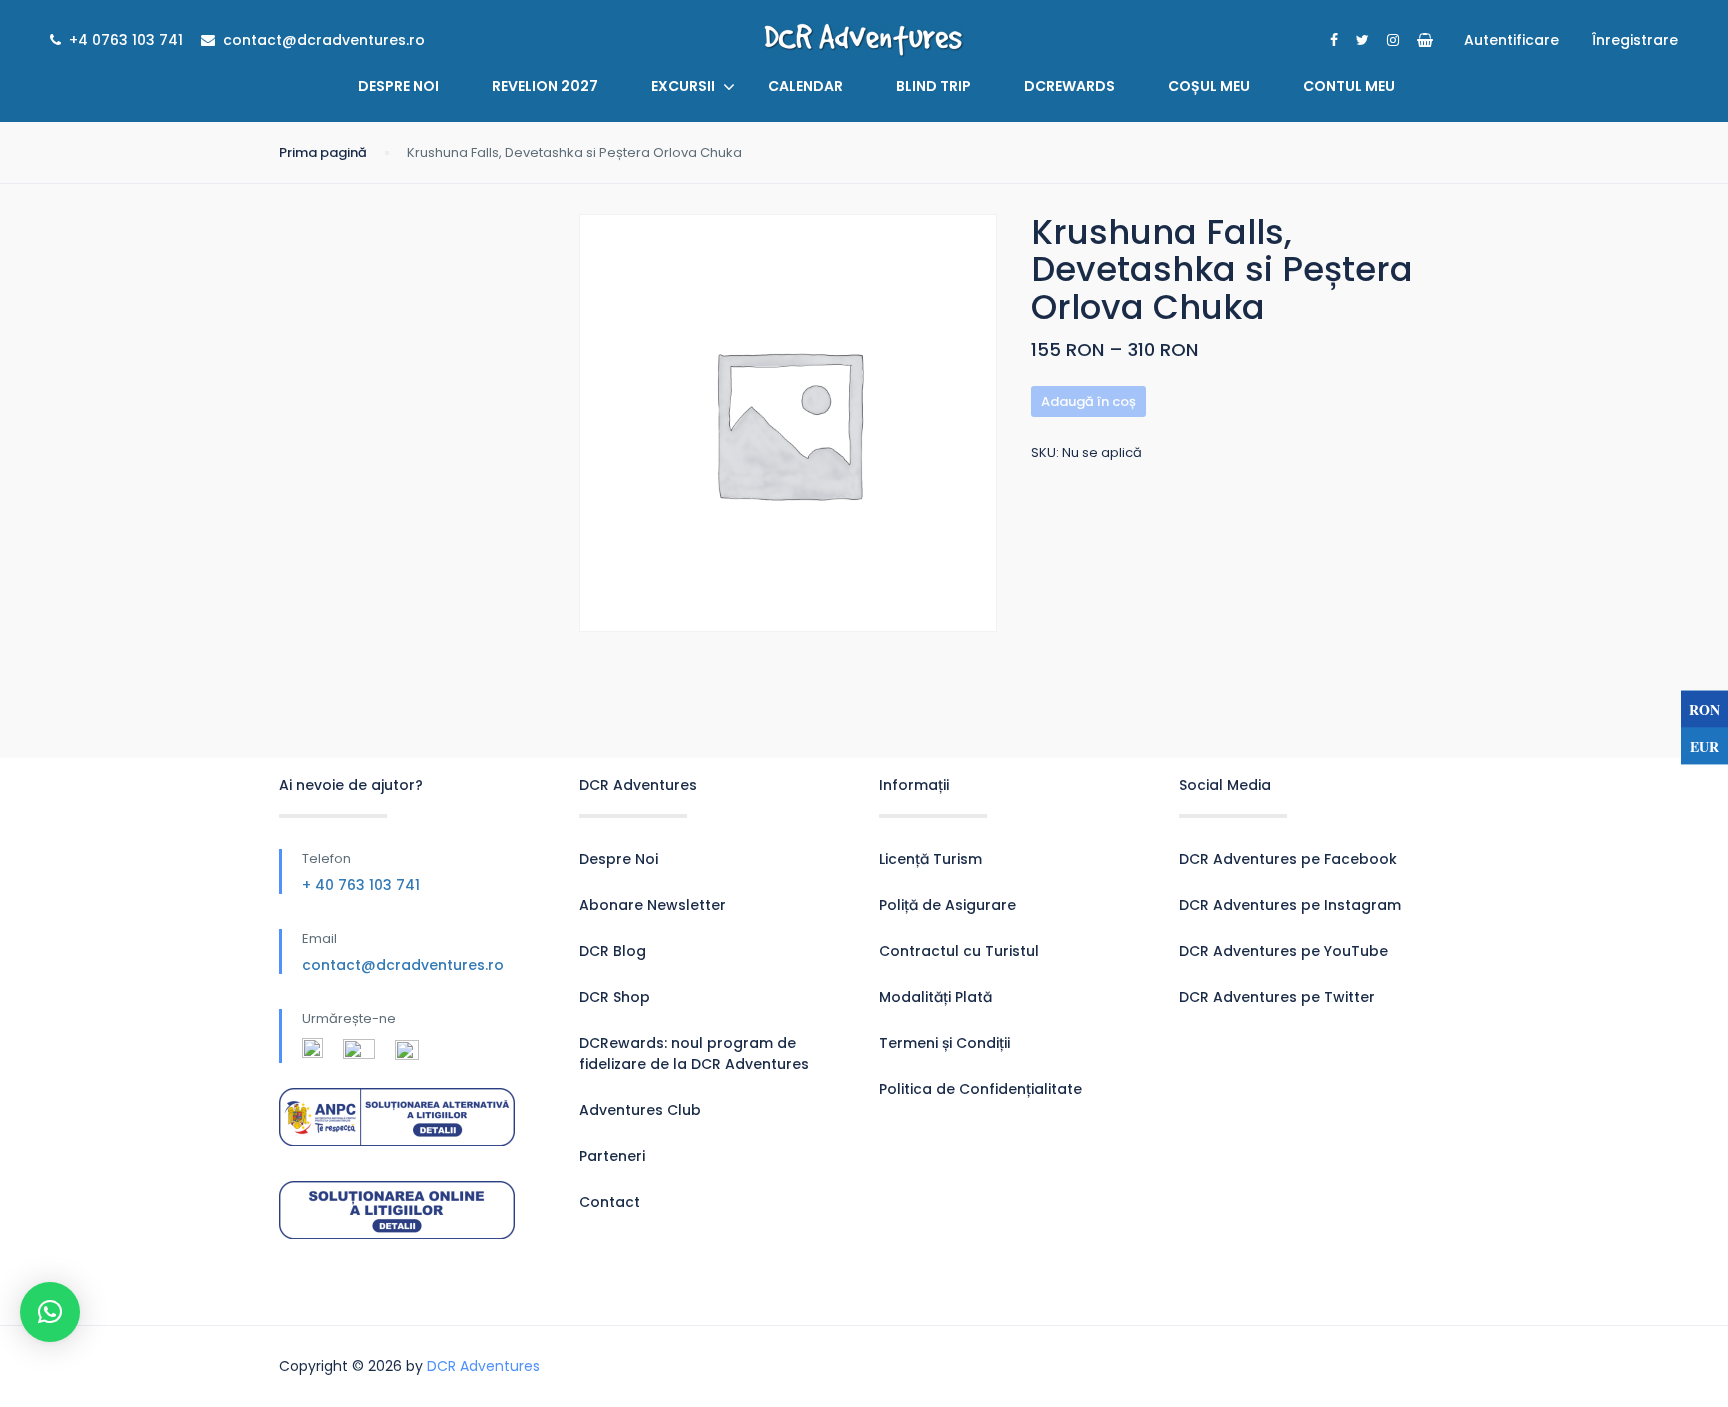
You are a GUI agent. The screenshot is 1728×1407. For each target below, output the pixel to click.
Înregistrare (1635, 40)
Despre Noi (398, 86)
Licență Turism (930, 859)
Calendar (805, 86)
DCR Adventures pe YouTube (1283, 951)
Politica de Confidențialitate (980, 1089)
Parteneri (612, 1156)
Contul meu (1349, 86)
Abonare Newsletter (652, 905)
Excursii (683, 86)
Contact (609, 1202)
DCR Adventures (483, 1366)
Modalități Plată (935, 997)
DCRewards (1069, 86)
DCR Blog (612, 951)
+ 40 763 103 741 (361, 885)
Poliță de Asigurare (947, 905)
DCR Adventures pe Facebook (1288, 859)
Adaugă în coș (1088, 401)
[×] (50, 1312)
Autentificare (1511, 40)
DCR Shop (614, 997)
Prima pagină (323, 152)
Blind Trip (933, 86)
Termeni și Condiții (944, 1043)
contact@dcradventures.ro (403, 965)
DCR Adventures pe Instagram (1290, 905)
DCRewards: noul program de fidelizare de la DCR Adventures (694, 1053)
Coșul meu (1209, 86)
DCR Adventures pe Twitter (1277, 997)
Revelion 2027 (545, 86)
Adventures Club (640, 1110)
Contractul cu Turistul (959, 951)
